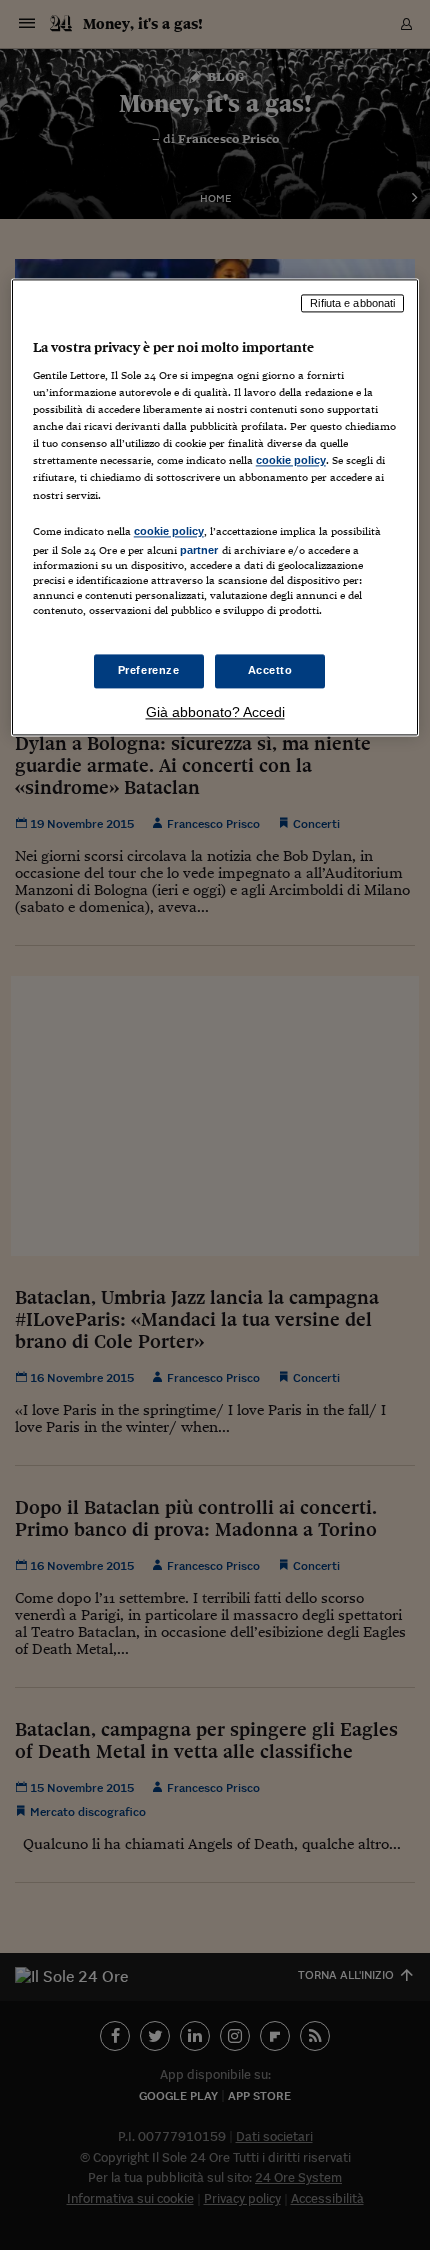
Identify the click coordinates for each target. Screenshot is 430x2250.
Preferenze (149, 670)
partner (199, 550)
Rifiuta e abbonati (352, 303)
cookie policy (291, 461)
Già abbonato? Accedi (215, 712)
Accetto (270, 670)
